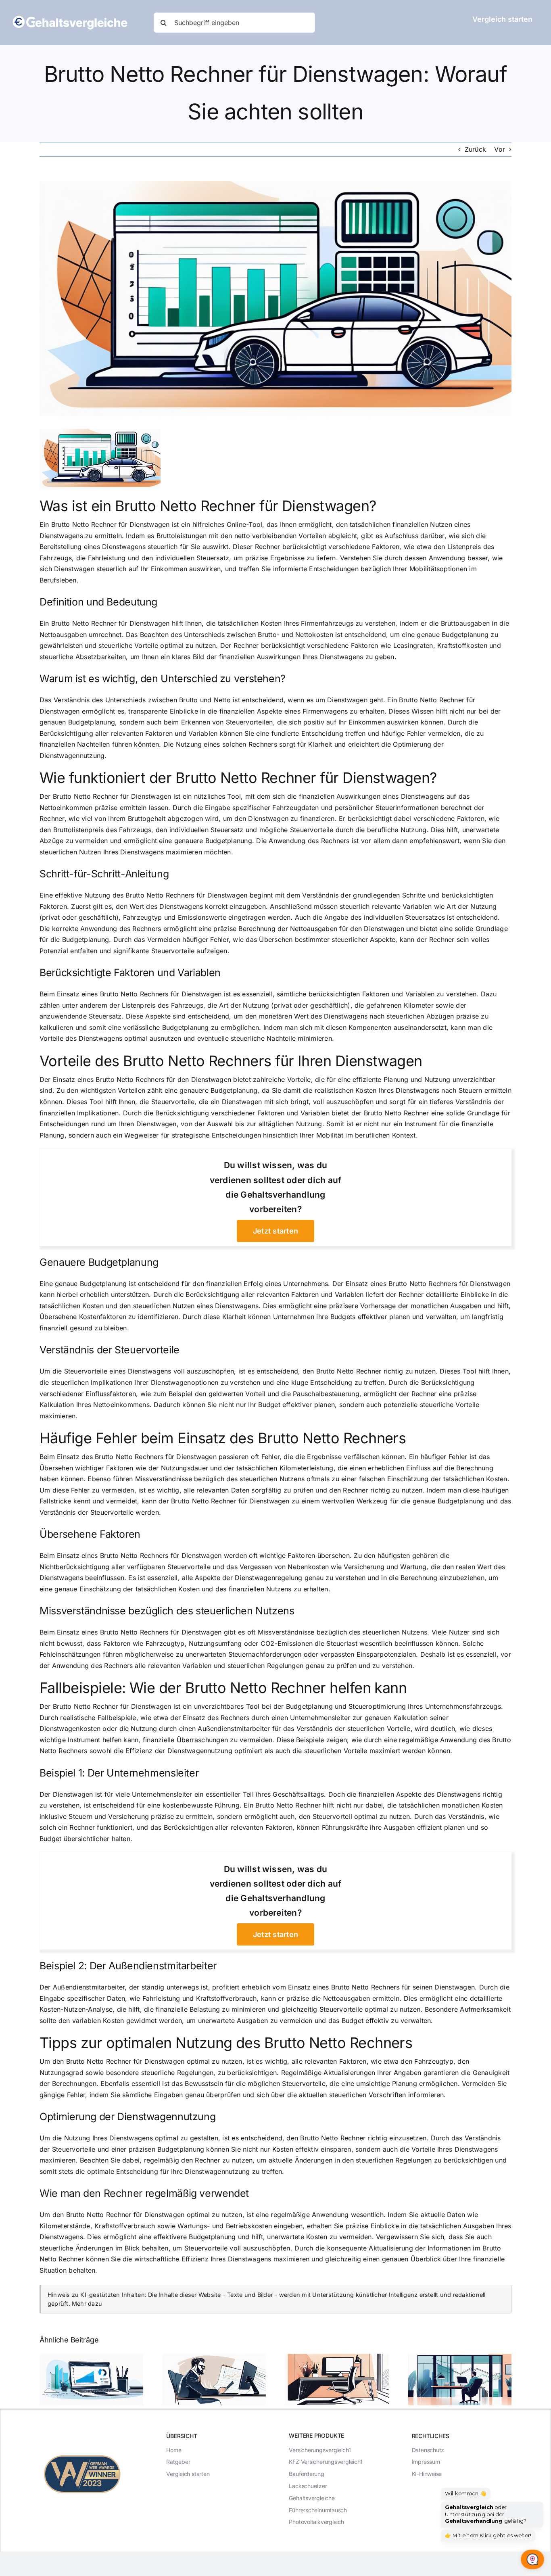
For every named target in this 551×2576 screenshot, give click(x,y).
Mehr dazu (87, 2304)
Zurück (475, 149)
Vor (500, 149)
